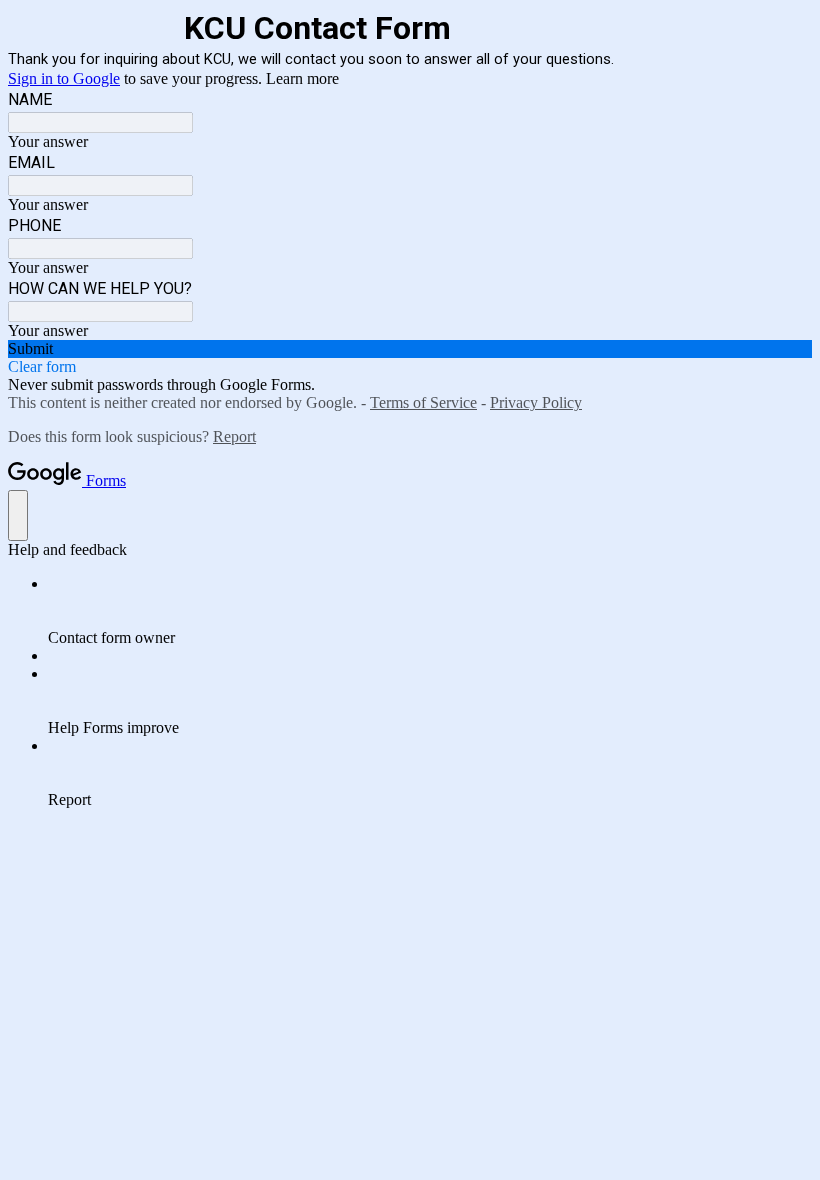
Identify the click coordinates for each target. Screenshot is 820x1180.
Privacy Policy (536, 402)
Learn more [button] (302, 78)
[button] (410, 349)
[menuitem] (430, 611)
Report (234, 436)
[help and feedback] (18, 515)
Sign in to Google (64, 78)
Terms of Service (423, 402)
